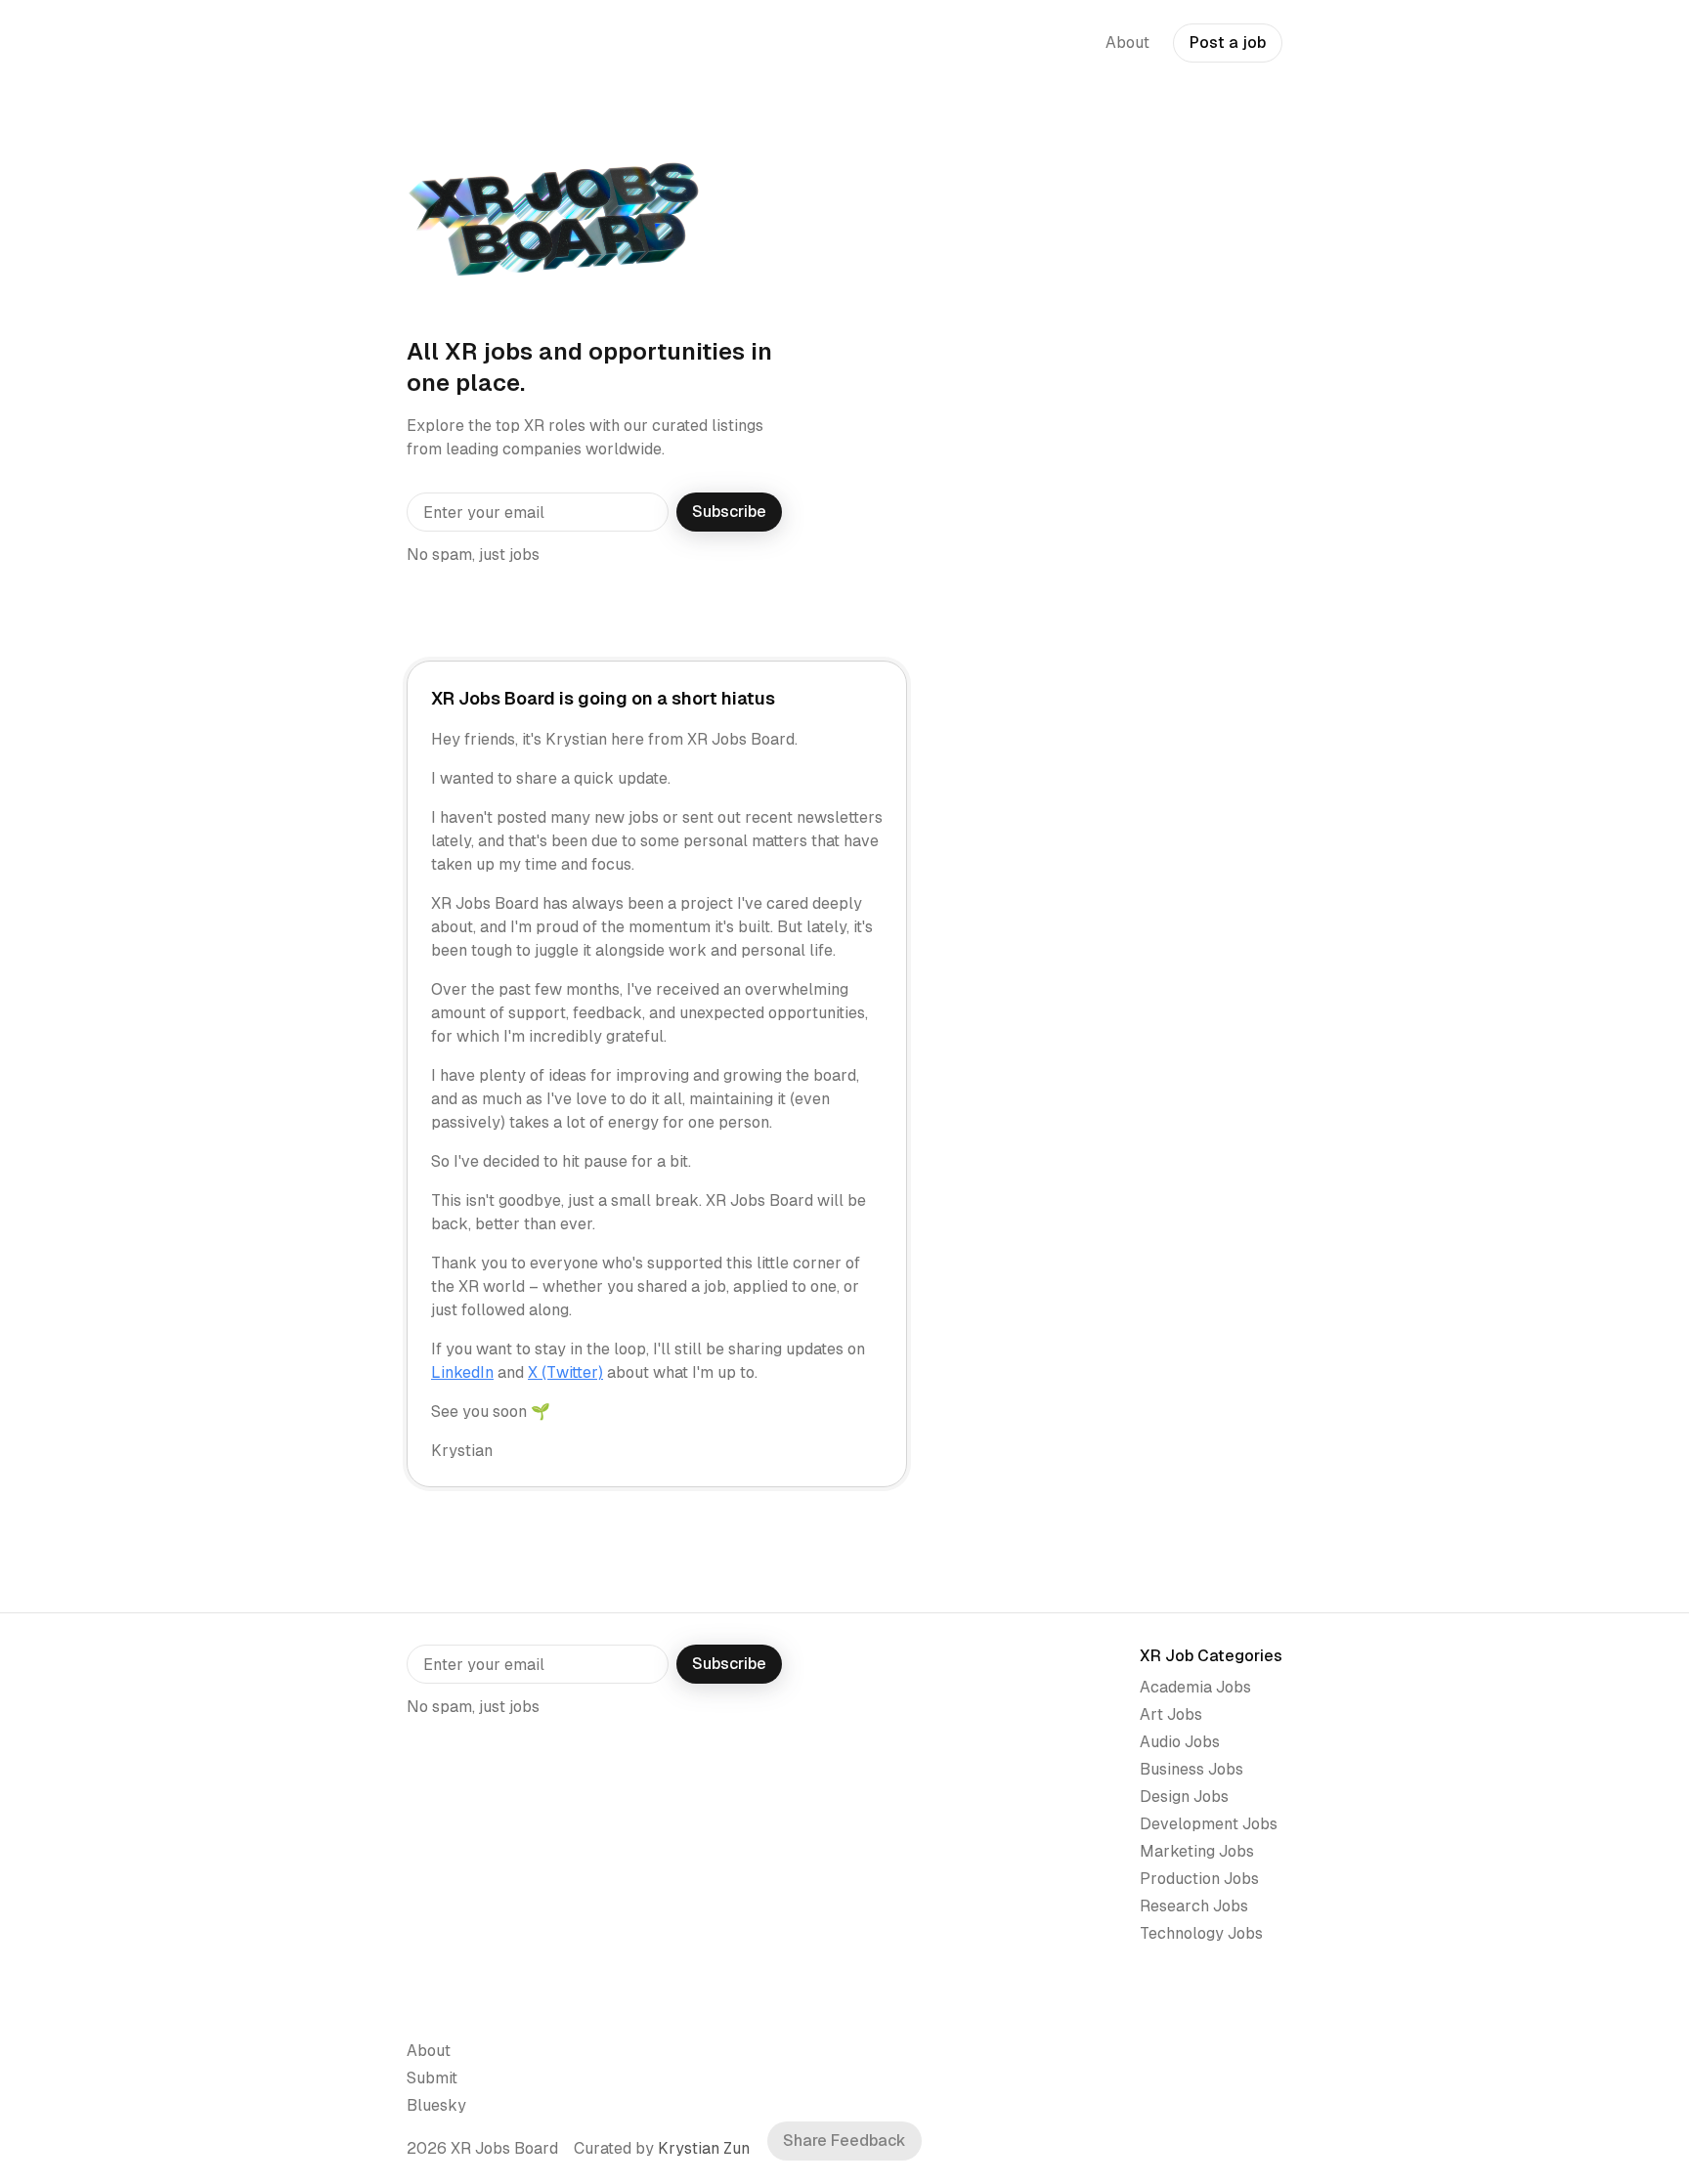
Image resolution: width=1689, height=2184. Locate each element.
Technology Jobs (1201, 1933)
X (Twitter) (565, 1372)
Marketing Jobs (1197, 1851)
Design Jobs (1184, 1797)
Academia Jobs (1195, 1687)
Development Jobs (1209, 1824)
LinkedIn (462, 1372)
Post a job (1228, 43)
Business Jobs (1191, 1769)
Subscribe (729, 512)
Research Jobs (1194, 1906)
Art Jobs (1171, 1714)
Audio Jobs (1180, 1742)
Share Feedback (844, 2141)
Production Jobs (1199, 1879)
